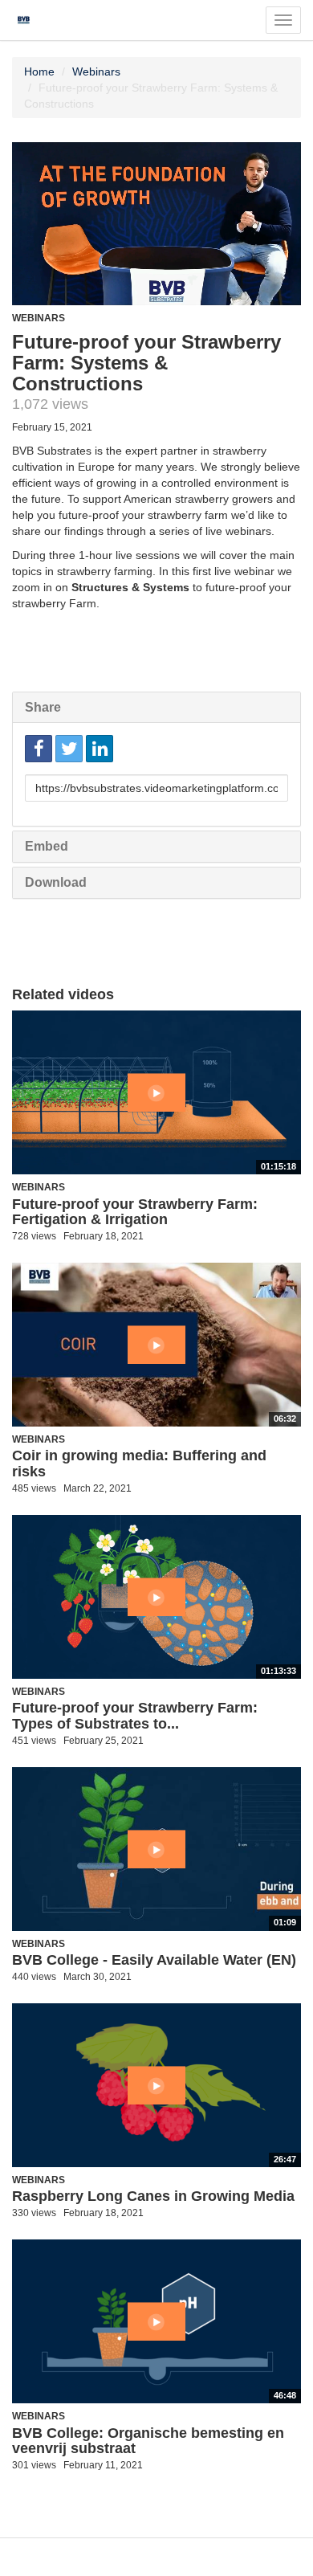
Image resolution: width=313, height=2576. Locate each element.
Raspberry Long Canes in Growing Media (153, 2196)
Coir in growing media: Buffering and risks (139, 1464)
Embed (47, 846)
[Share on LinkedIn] (100, 749)
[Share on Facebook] (39, 749)
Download (56, 882)
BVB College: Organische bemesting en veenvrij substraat (148, 2441)
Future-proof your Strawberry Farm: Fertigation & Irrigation (135, 1212)
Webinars (96, 71)
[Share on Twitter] (69, 749)
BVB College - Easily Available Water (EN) (154, 1960)
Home (39, 71)
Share (43, 707)
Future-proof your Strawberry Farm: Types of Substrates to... (135, 1716)
